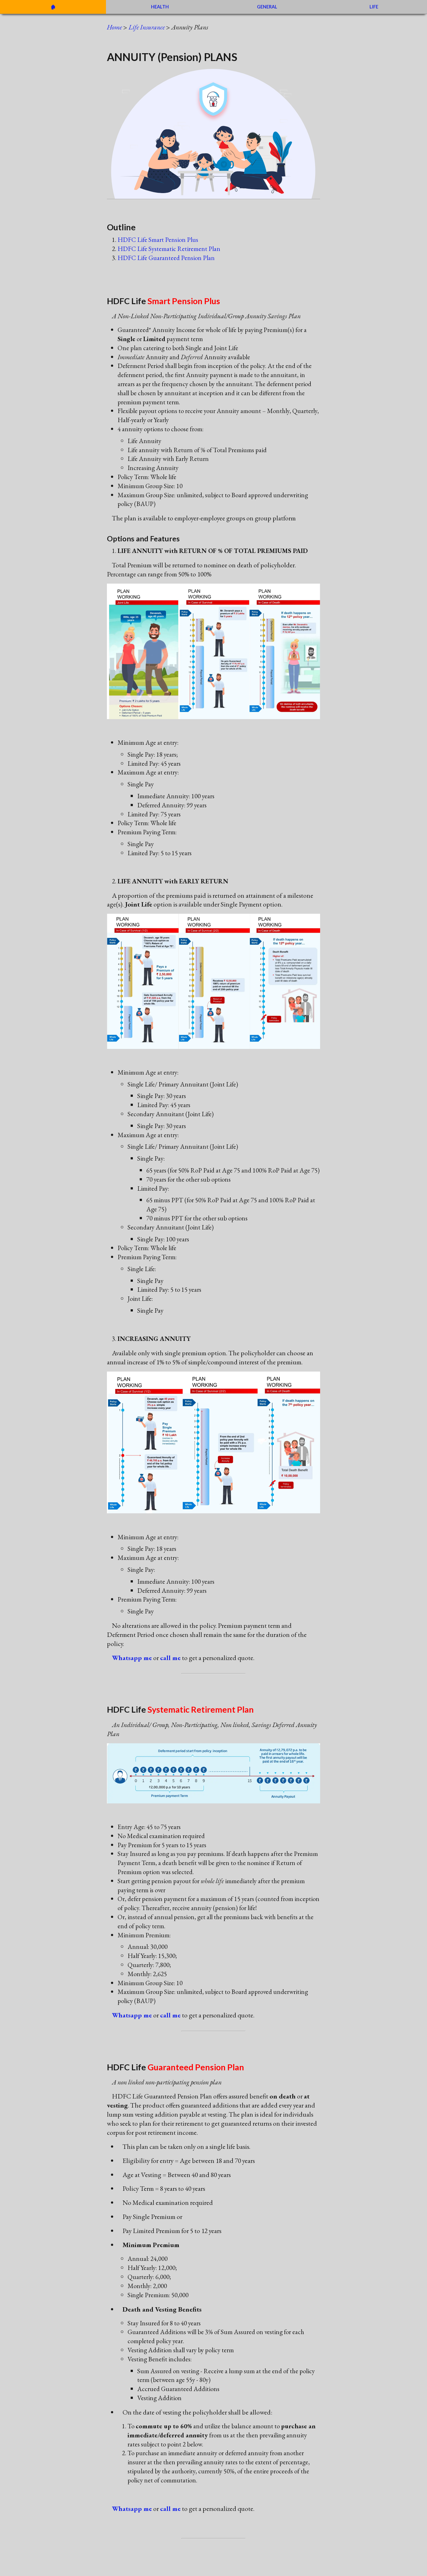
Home (114, 27)
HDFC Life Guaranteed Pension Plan (166, 258)
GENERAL (267, 7)
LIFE (374, 7)
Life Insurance (147, 27)
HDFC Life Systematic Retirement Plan (169, 249)
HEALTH (160, 7)
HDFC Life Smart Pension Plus (158, 240)
